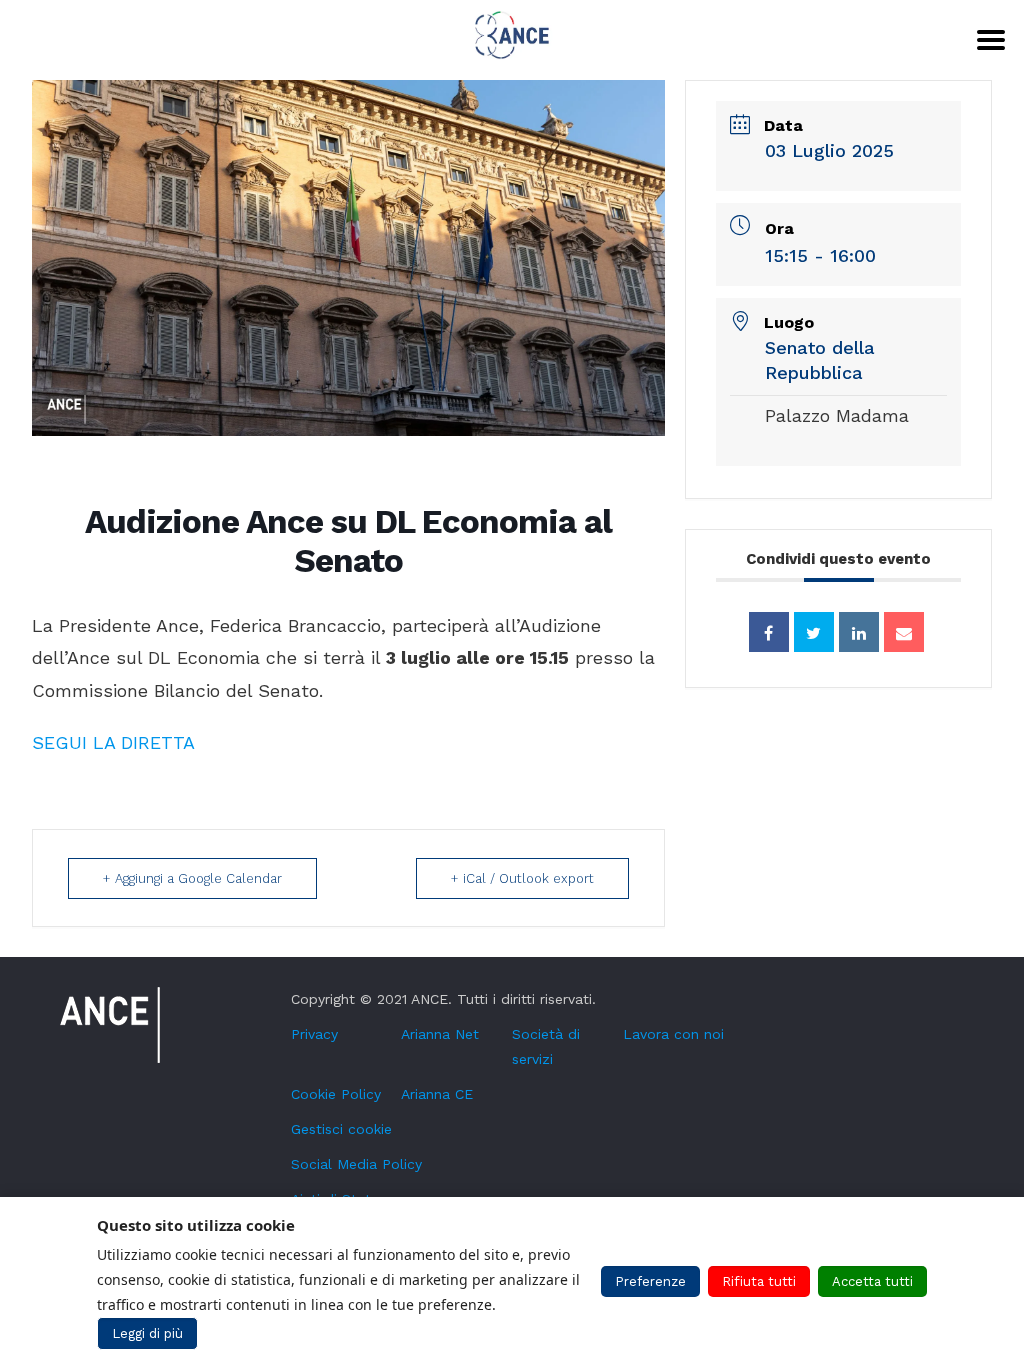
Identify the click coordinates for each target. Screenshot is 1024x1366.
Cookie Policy (336, 1094)
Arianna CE (437, 1094)
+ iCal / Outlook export (522, 878)
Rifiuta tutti (759, 1281)
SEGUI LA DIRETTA (113, 742)
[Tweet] (814, 632)
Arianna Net (440, 1034)
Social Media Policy (356, 1164)
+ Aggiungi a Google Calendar (192, 878)
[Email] (904, 632)
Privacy (314, 1034)
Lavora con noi (673, 1034)
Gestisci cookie (341, 1129)
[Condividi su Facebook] (769, 632)
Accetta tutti (872, 1281)
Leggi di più (147, 1333)
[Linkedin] (859, 632)
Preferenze (650, 1281)
